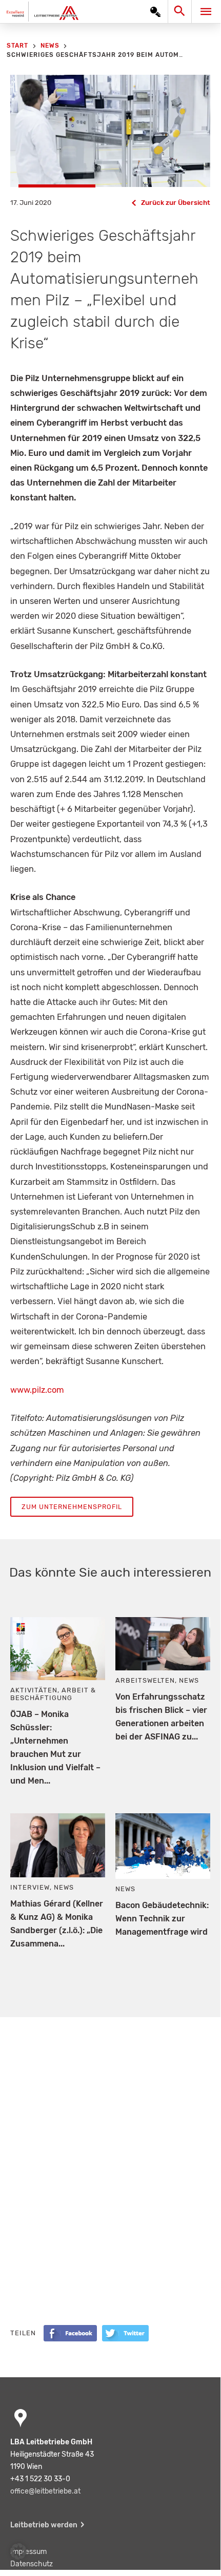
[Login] (155, 12)
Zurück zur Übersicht (176, 203)
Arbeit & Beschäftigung (53, 1694)
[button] (18, 2551)
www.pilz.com (37, 1390)
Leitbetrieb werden (44, 2525)
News (189, 1680)
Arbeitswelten (145, 1680)
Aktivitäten (34, 1690)
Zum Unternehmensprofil (72, 1507)
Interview (30, 1887)
